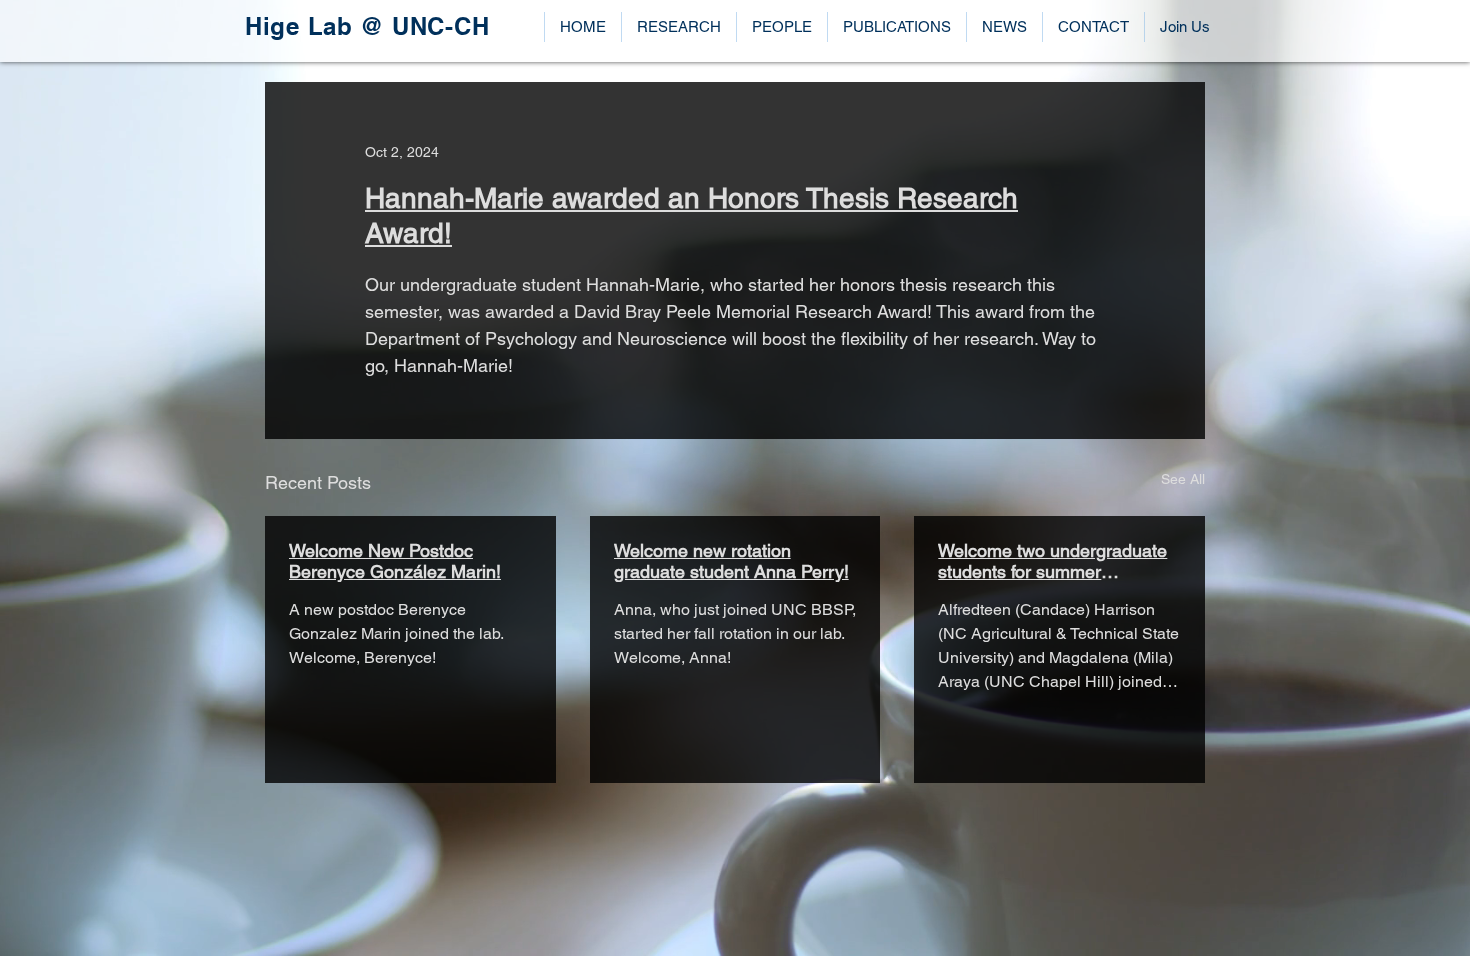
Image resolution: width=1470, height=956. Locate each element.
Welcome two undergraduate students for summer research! (1052, 561)
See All (1183, 479)
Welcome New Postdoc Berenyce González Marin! (395, 561)
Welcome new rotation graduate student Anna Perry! (731, 561)
